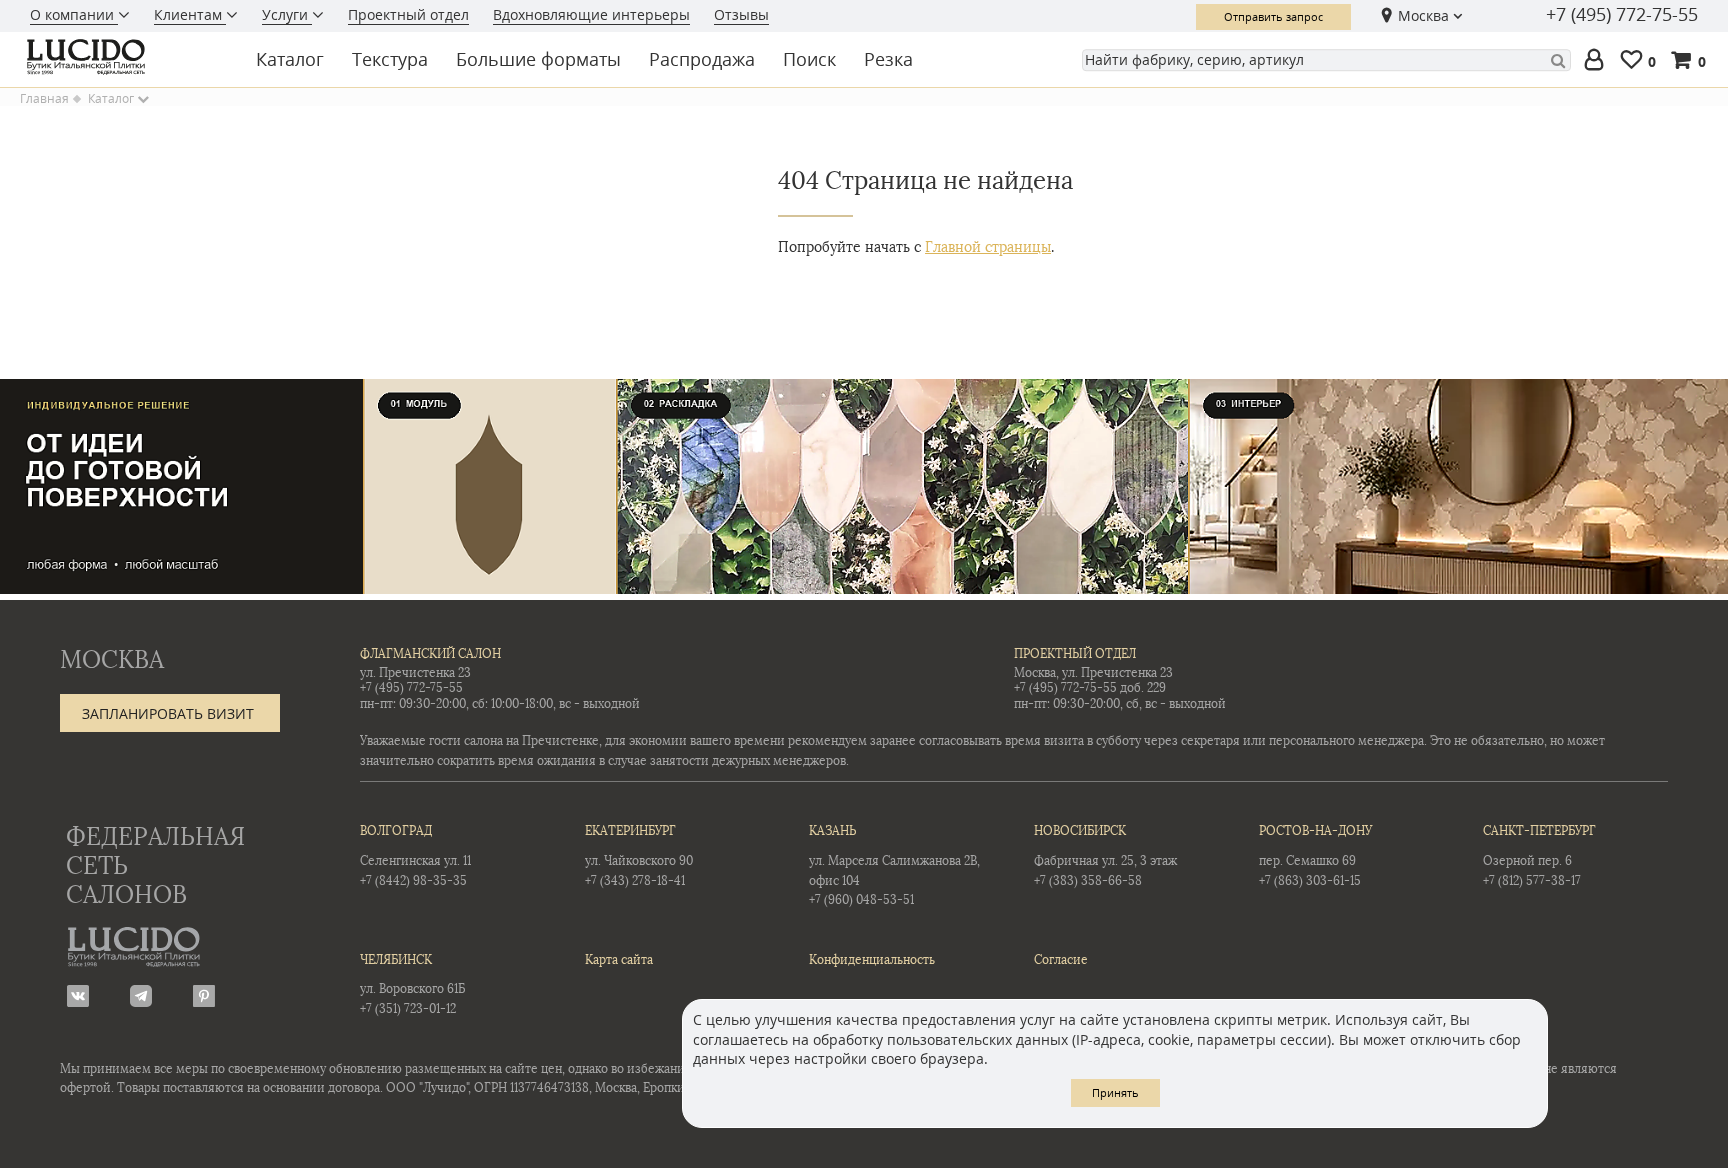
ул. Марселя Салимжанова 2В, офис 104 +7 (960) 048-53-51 (894, 865)
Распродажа (702, 59)
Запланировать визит (168, 713)
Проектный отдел (408, 14)
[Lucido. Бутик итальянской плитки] (124, 57)
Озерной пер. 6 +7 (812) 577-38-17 (1539, 855)
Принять (1115, 1092)
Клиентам (190, 14)
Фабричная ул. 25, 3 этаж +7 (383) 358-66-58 (1105, 855)
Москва (1423, 15)
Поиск (809, 59)
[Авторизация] (1598, 61)
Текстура (390, 59)
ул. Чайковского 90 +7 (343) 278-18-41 (639, 855)
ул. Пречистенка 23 (415, 673)
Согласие (1061, 960)
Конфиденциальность (872, 960)
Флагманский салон (430, 654)
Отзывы (741, 14)
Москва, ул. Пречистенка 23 (1093, 673)
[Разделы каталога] (143, 99)
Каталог (290, 59)
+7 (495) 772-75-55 (1622, 15)
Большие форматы (538, 59)
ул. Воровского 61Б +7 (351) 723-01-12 (412, 984)
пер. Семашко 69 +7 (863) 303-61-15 (1315, 855)
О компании (74, 14)
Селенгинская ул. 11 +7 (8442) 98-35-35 (415, 855)
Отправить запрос (1273, 16)
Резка (888, 59)
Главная (44, 99)
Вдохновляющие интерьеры (591, 14)
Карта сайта (619, 960)
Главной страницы (988, 247)
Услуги (287, 14)
